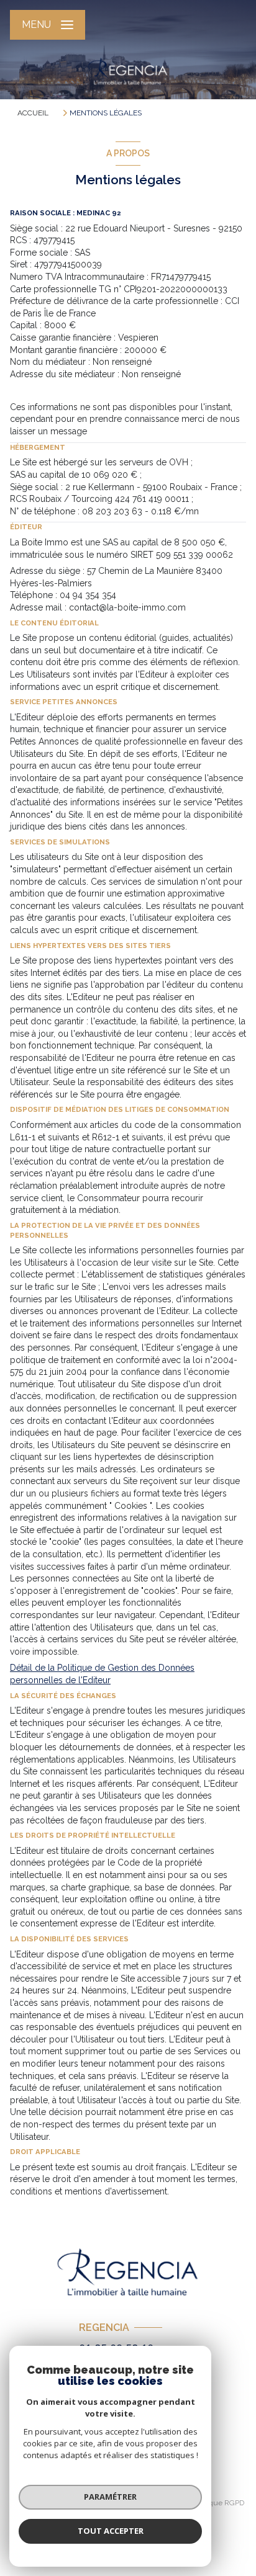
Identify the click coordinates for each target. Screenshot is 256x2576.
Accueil (33, 113)
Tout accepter (111, 2531)
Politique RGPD (218, 2503)
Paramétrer (110, 2497)
